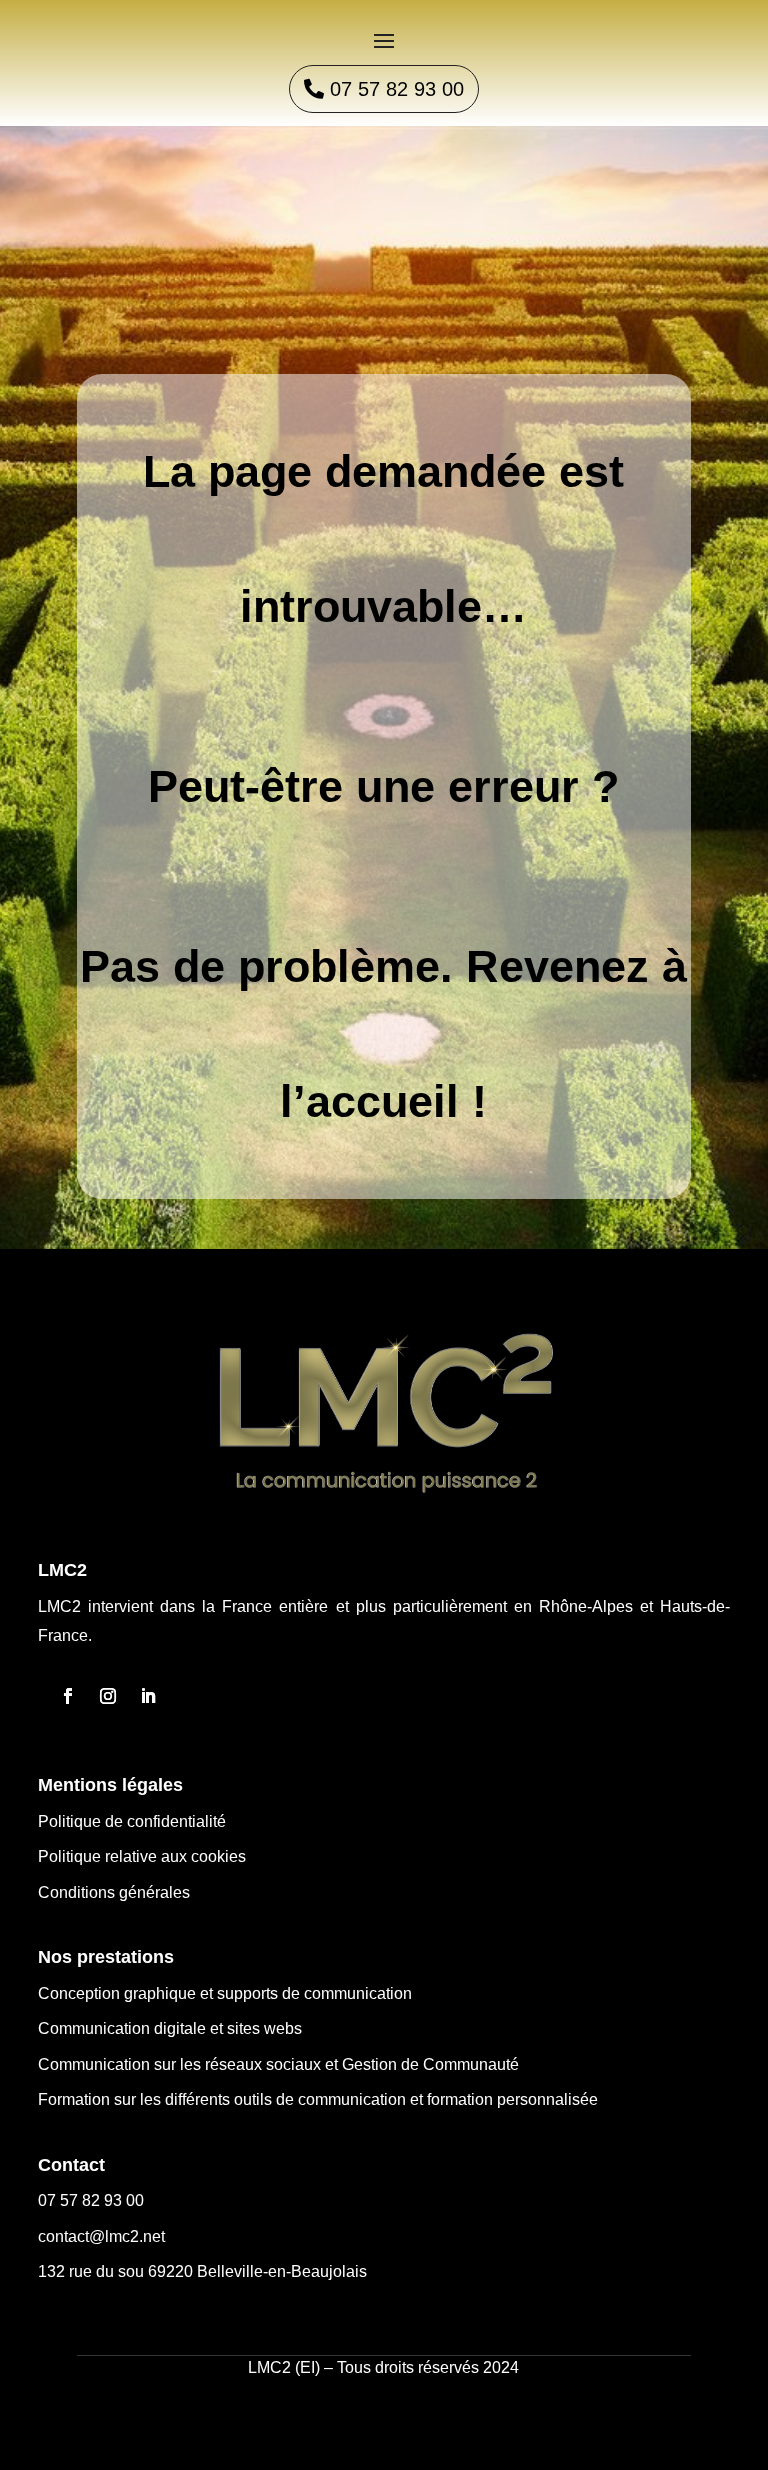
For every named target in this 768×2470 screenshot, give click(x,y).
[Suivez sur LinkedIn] (148, 1696)
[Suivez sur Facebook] (68, 1696)
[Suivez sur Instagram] (108, 1696)
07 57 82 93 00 (397, 89)
